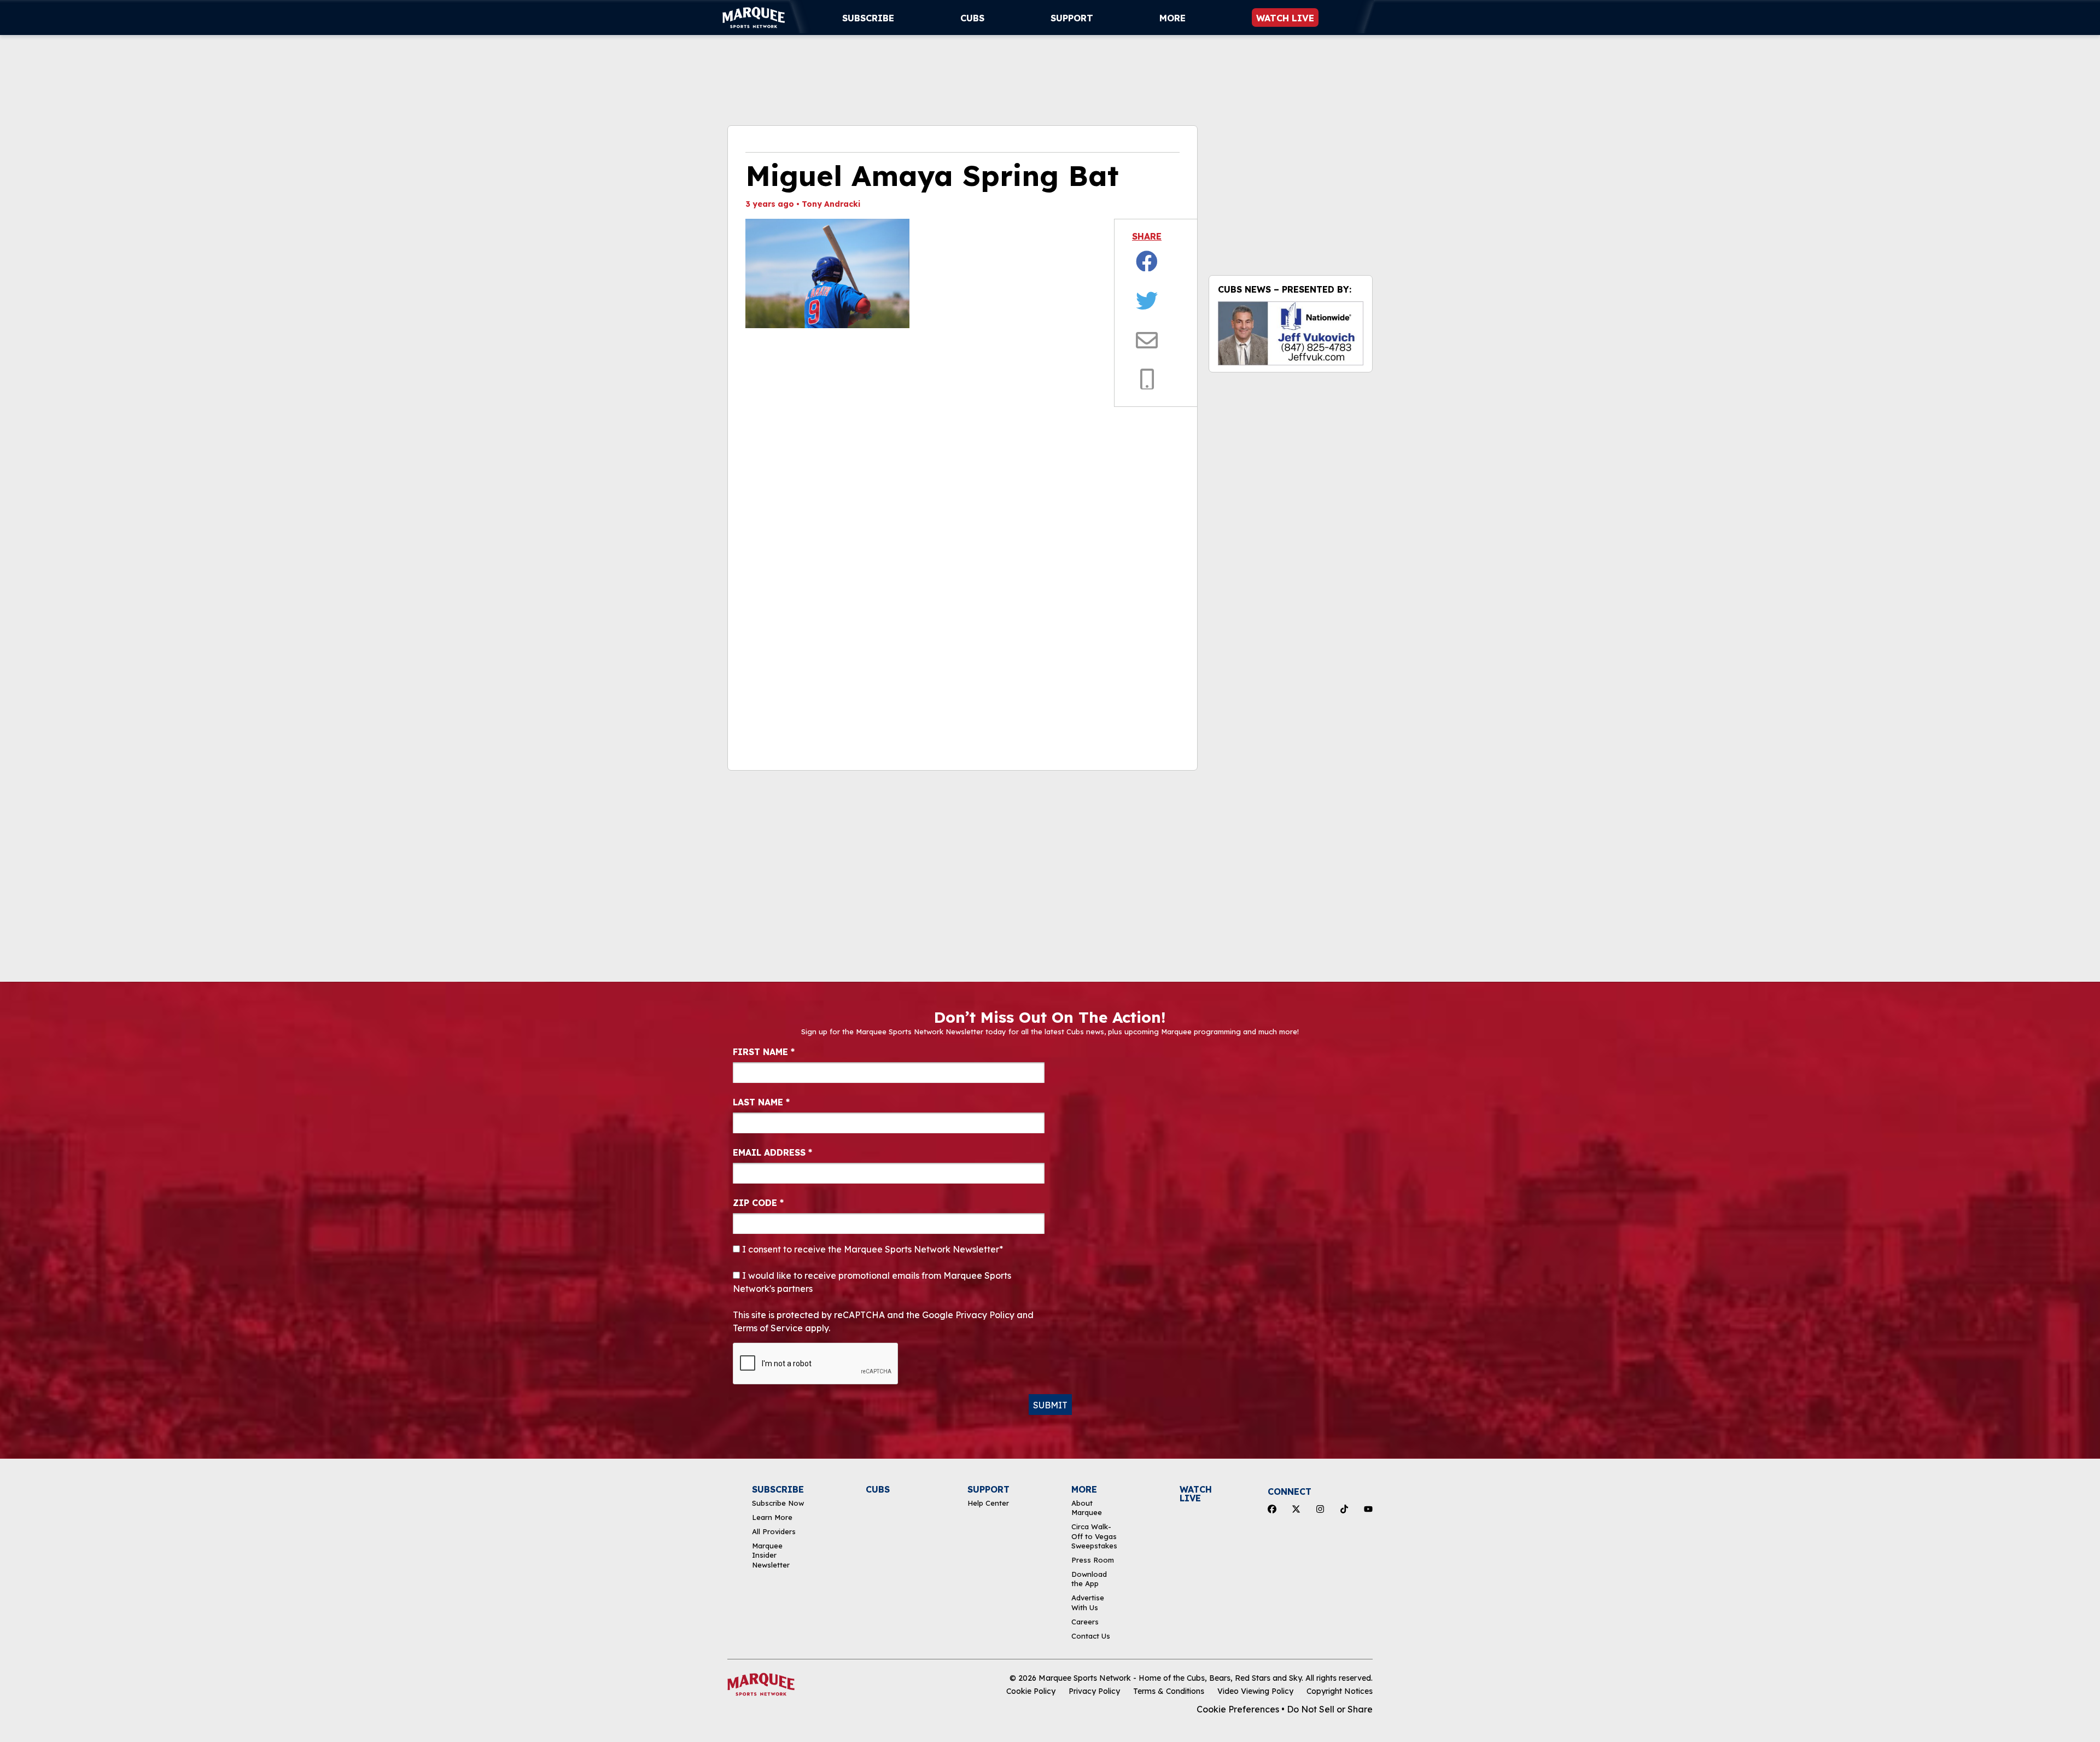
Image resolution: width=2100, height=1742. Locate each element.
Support (1072, 18)
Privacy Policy (1094, 1691)
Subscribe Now (778, 1503)
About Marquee (1087, 1508)
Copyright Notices (1340, 1691)
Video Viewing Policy (1255, 1691)
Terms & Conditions (1169, 1691)
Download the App (1089, 1579)
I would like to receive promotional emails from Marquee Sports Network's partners (872, 1282)
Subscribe (868, 18)
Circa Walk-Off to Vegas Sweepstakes (1094, 1536)
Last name (761, 1102)
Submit (1050, 1405)
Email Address (772, 1152)
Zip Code (758, 1203)
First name (764, 1052)
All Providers (774, 1531)
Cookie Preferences (1238, 1709)
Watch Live (1285, 18)
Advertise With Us (1088, 1602)
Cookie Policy (1031, 1691)
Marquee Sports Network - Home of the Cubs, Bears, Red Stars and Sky (1170, 1678)
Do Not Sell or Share (1330, 1709)
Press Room (1093, 1560)
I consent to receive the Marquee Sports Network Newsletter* (871, 1249)
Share (1147, 236)
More (1172, 18)
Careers (1085, 1622)
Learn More (772, 1517)
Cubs (972, 18)
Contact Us (1091, 1636)
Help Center (988, 1503)
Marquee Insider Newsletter (771, 1555)
